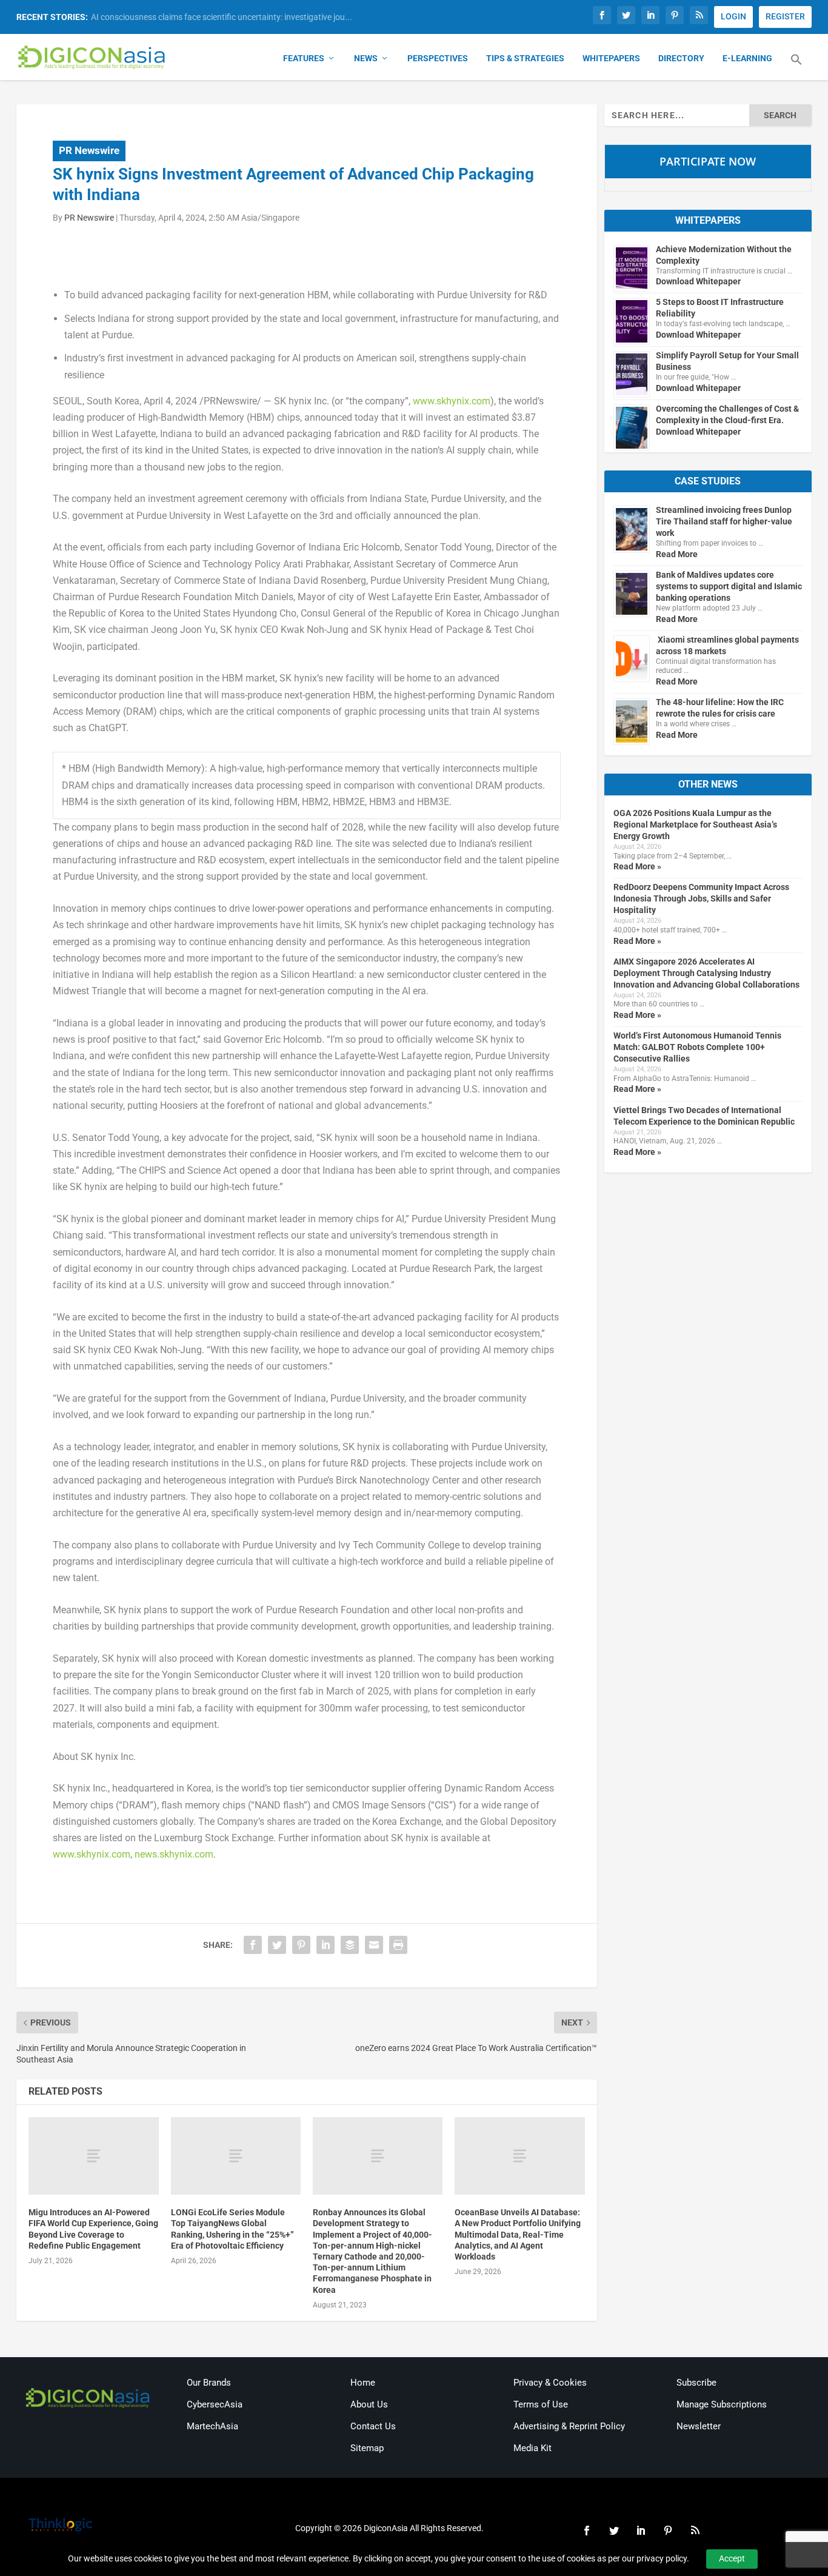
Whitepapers (611, 58)
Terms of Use (541, 2404)
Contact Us (373, 2426)
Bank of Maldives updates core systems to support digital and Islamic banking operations (729, 586)
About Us (369, 2404)
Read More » (637, 866)
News (366, 58)
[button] (796, 67)
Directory (681, 58)
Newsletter (699, 2426)
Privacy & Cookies (550, 2383)
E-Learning (747, 58)
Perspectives (438, 58)
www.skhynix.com (452, 401)
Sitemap (367, 2448)
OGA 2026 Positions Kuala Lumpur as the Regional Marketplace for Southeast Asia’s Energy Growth (695, 825)
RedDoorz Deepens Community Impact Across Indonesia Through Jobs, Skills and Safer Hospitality (701, 898)
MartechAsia (212, 2426)
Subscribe (696, 2383)
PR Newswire (89, 150)
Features (304, 58)
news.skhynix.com (174, 1854)
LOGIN (733, 16)
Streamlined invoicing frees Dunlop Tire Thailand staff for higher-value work (724, 521)
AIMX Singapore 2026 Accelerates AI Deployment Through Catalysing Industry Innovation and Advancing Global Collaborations (706, 973)
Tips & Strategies (525, 58)
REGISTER (785, 16)
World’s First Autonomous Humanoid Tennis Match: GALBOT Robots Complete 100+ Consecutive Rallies (697, 1047)
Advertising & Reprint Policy (569, 2426)
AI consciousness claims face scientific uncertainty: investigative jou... (222, 17)
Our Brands (209, 2383)
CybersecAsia (215, 2404)
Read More (677, 554)
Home (363, 2383)
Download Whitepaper (698, 281)
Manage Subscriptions (722, 2404)
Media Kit (533, 2448)
